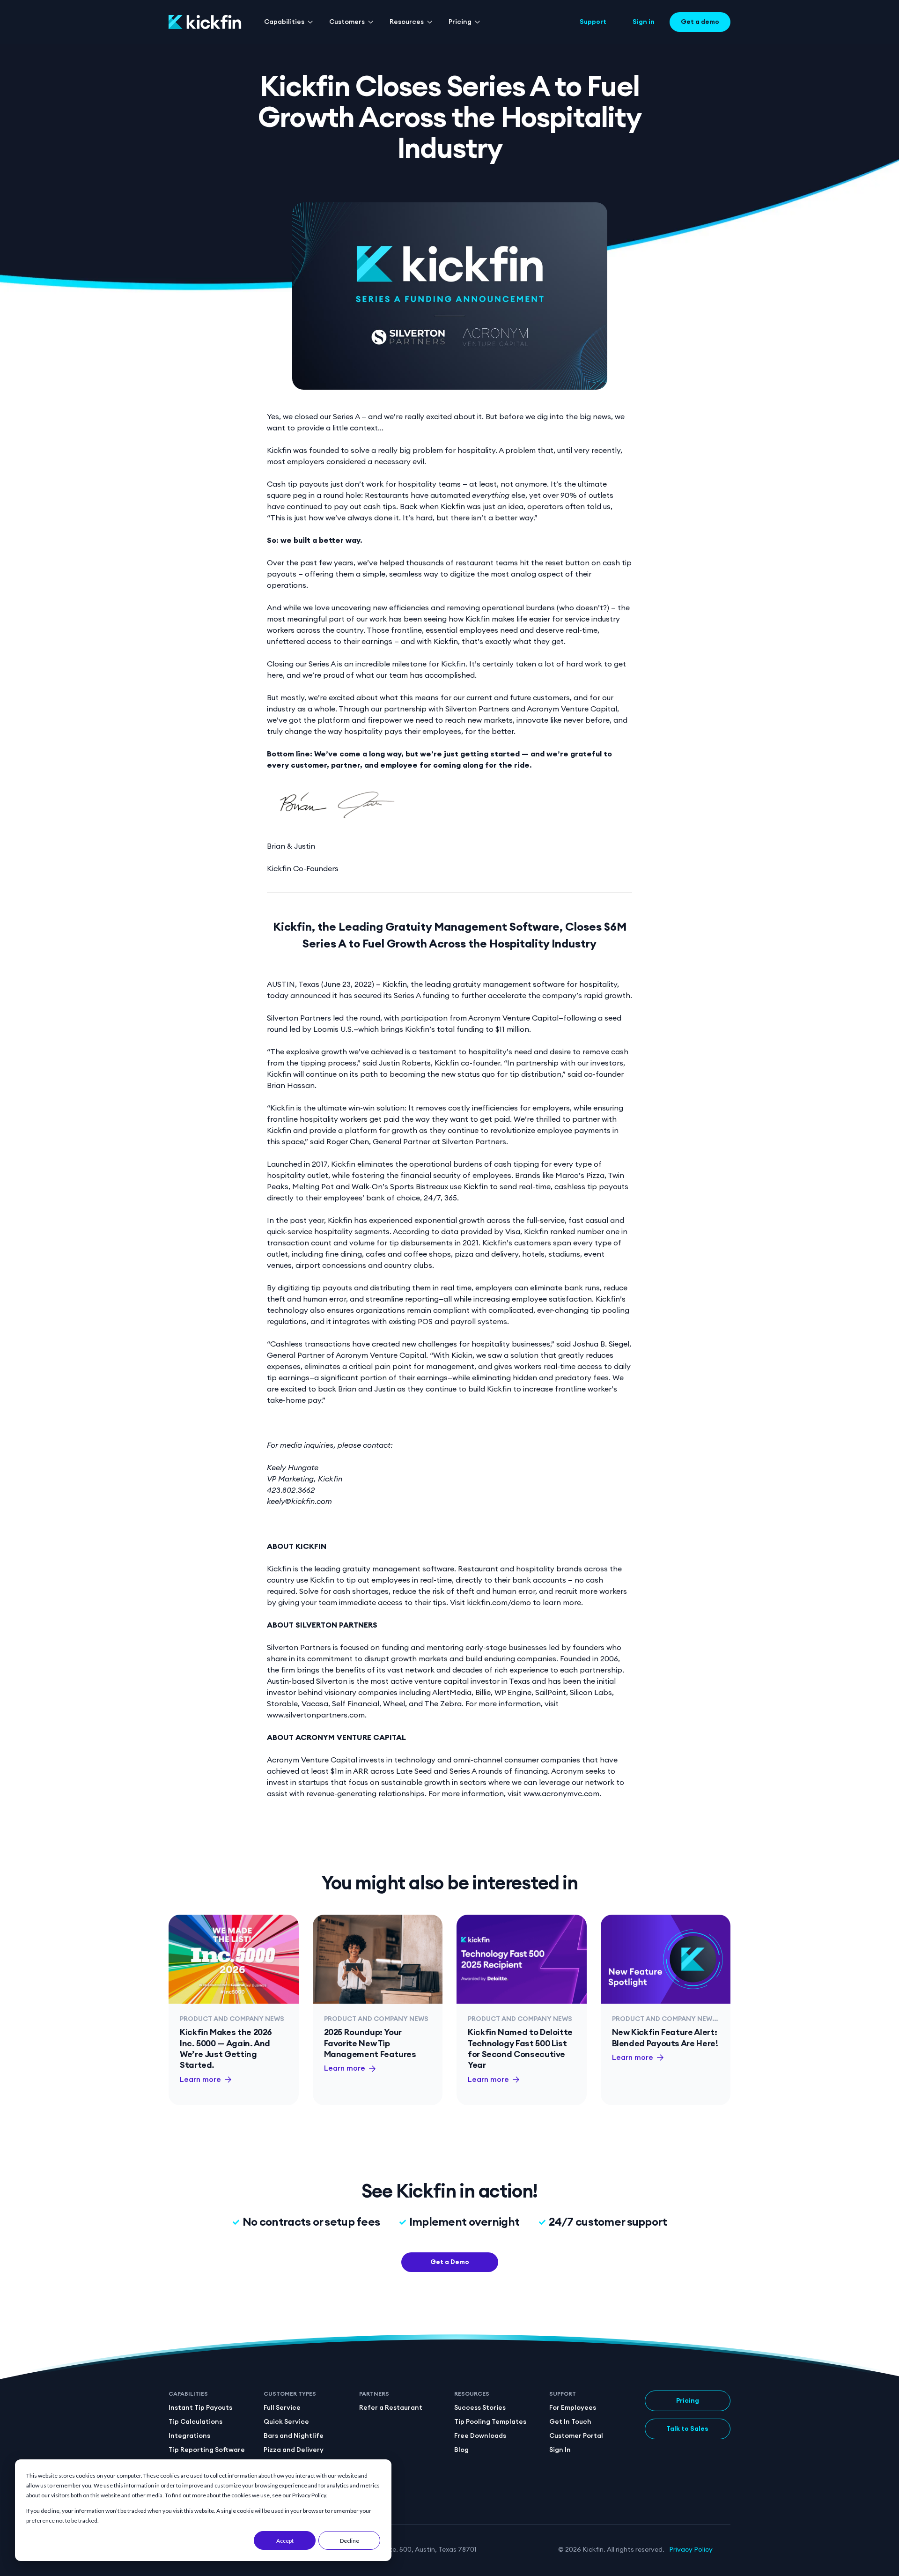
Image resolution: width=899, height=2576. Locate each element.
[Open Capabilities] (310, 22)
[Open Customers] (371, 22)
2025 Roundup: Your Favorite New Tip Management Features (370, 2043)
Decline (350, 2541)
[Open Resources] (430, 22)
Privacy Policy (691, 2550)
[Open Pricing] (478, 22)
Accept (285, 2541)
